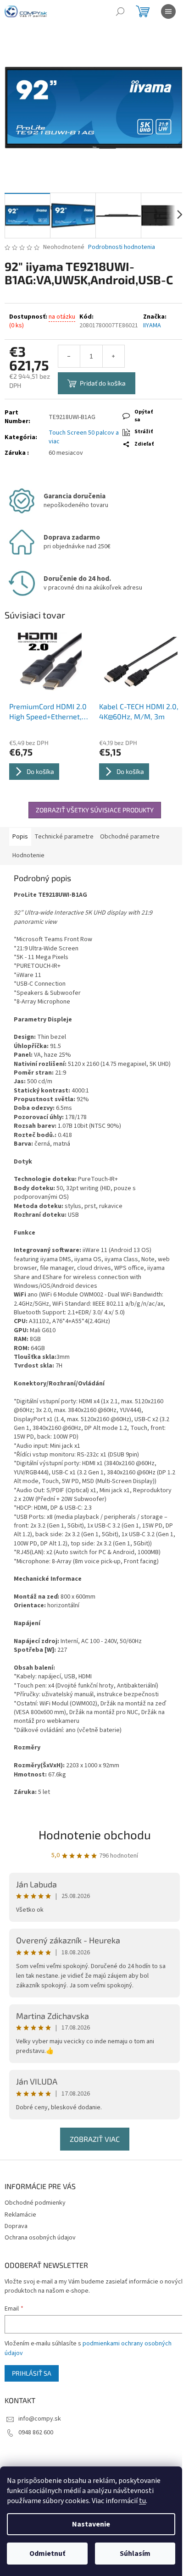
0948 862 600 (36, 2433)
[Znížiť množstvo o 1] (69, 356)
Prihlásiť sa (32, 2373)
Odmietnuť (47, 2554)
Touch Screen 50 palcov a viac (84, 437)
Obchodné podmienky (35, 2203)
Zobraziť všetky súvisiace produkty (95, 810)
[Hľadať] (120, 11)
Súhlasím (135, 2554)
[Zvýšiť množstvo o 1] (113, 356)
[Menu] (168, 11)
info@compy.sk (40, 2419)
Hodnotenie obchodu (95, 1834)
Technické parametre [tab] (64, 837)
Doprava (16, 2226)
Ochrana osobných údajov (40, 2238)
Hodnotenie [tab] (28, 855)
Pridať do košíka (103, 383)
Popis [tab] (20, 837)
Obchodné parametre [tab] (130, 837)
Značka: (155, 321)
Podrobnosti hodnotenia (122, 247)
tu (142, 2501)
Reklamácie (20, 2215)
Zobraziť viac (95, 2139)
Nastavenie (91, 2524)
